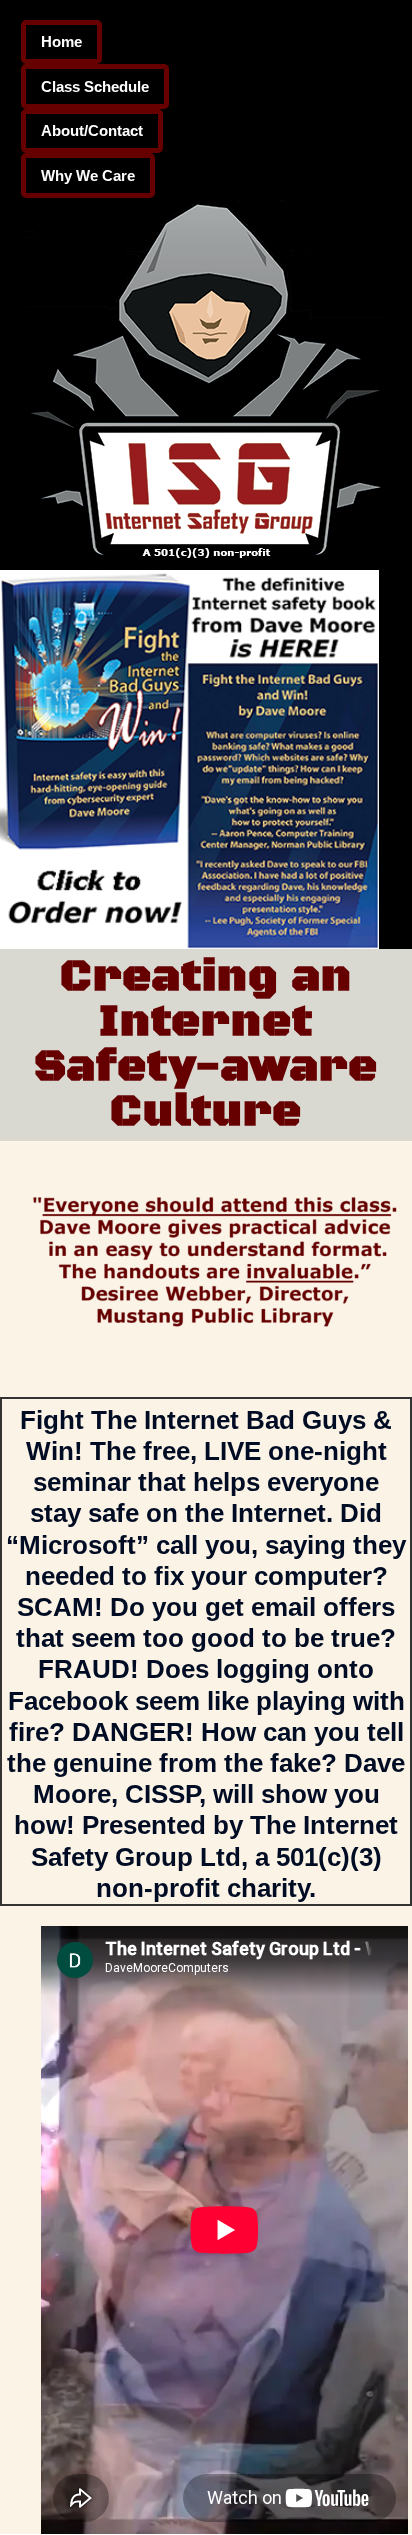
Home (61, 41)
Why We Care (88, 175)
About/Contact (92, 130)
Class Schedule (95, 86)
